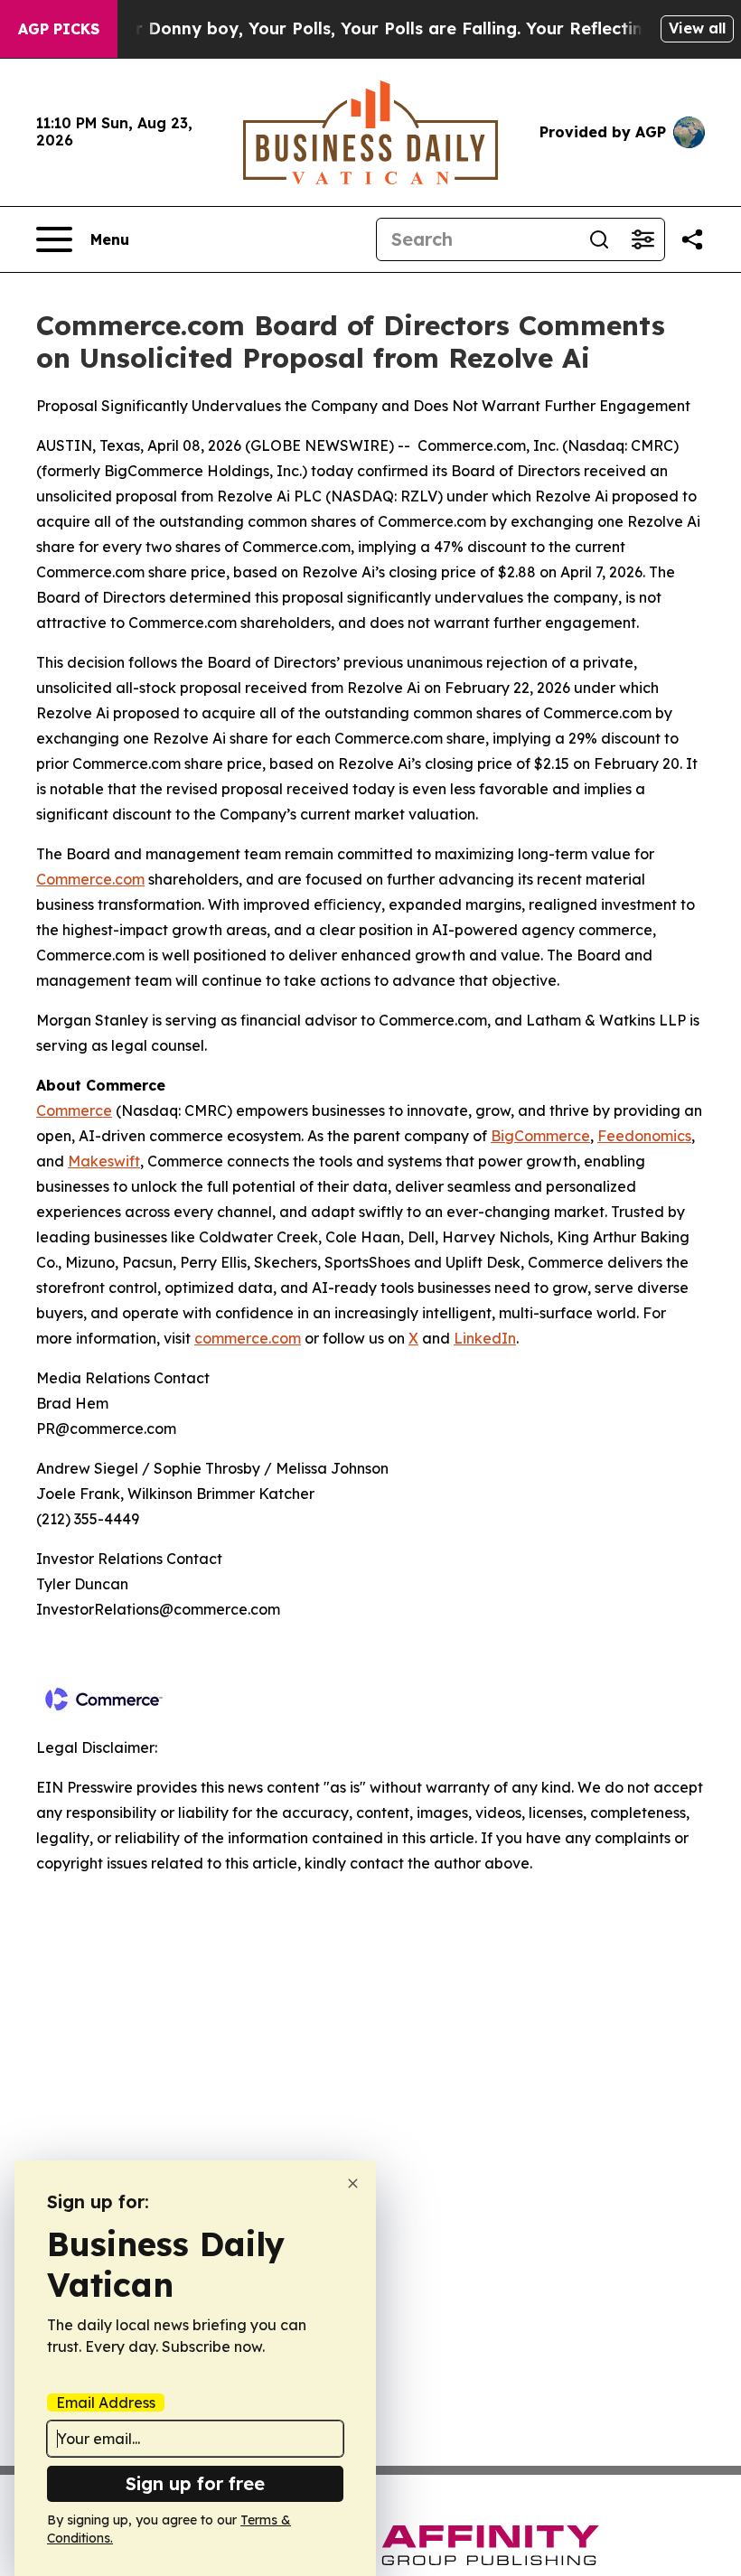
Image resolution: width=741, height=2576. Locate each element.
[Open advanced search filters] (643, 239)
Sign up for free (195, 2483)
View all (697, 28)
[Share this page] (692, 239)
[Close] (353, 2183)
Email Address (106, 2403)
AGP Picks (59, 29)
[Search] (599, 239)
